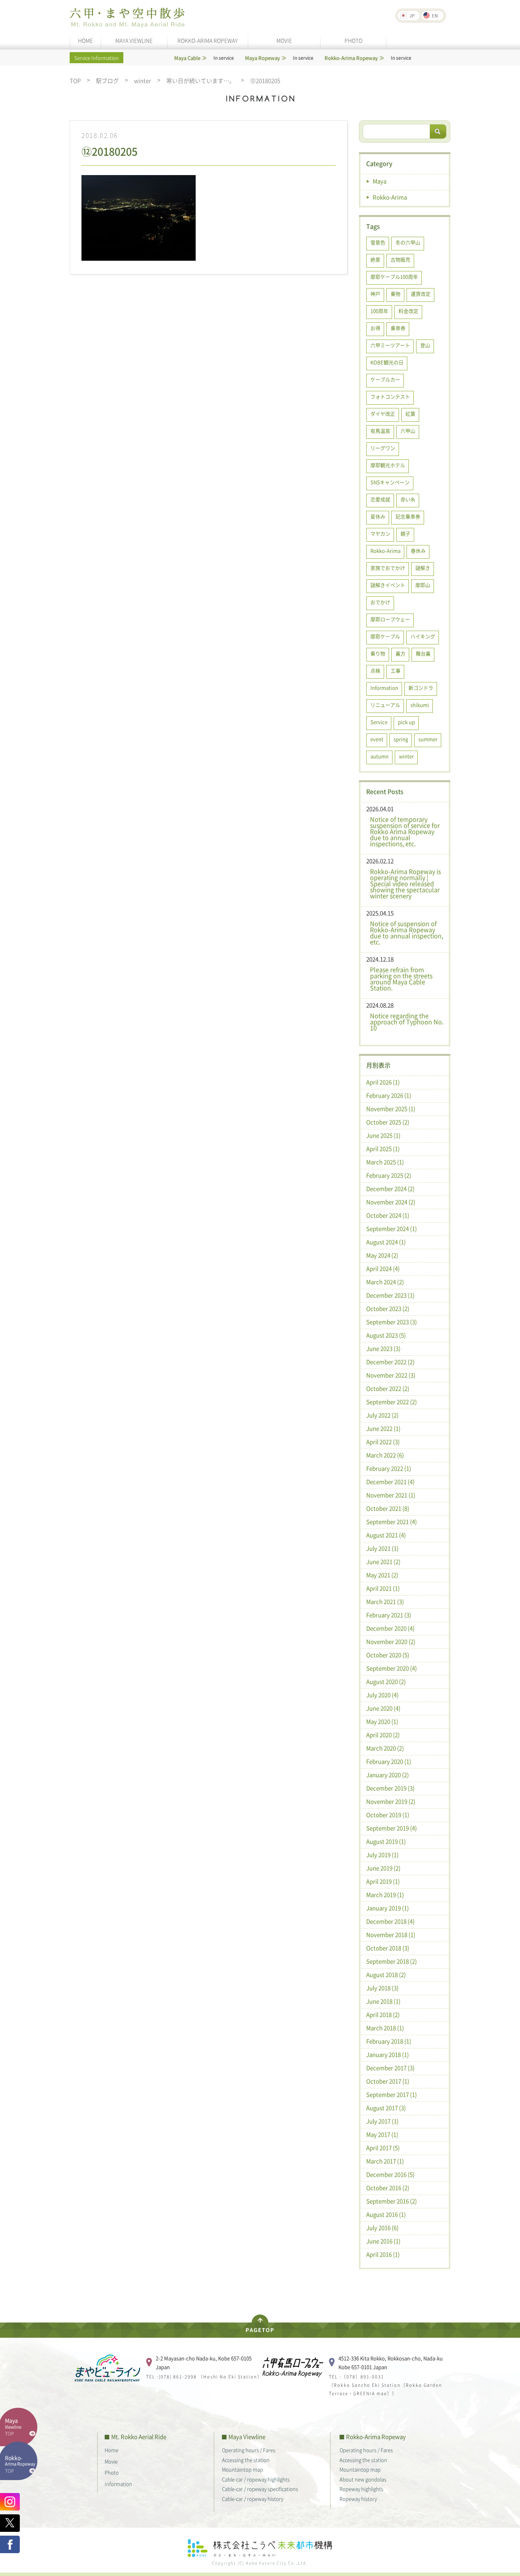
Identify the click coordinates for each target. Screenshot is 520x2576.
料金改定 (408, 311)
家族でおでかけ (388, 568)
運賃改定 (421, 294)
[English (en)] (433, 16)
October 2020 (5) (388, 1655)
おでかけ (380, 602)
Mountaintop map (242, 2469)
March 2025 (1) (385, 1162)
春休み (418, 551)
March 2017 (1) (385, 2161)
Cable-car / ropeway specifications (260, 2489)
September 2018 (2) (392, 1961)
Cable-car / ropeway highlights (256, 2479)
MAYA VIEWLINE (134, 40)
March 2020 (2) (385, 1748)
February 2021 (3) (389, 1615)
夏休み (378, 516)
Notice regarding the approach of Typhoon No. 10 (407, 1022)
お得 (375, 328)
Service (379, 722)
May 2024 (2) (382, 1255)
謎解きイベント (388, 585)
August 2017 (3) (386, 2108)
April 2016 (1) (383, 2254)
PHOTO (353, 40)
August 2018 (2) (386, 1975)
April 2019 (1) (383, 1881)
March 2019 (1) (385, 1895)
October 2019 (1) (388, 1815)
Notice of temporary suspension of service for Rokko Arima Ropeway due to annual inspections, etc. (405, 831)
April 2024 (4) (383, 1269)
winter (143, 81)
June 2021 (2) (383, 1562)
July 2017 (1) (382, 2121)
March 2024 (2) (385, 1282)
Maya (380, 181)
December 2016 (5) (390, 2174)
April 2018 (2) (383, 2015)
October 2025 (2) (388, 1122)
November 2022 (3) (391, 1375)
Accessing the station (246, 2460)
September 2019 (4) (392, 1828)
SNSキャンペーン (390, 482)
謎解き (423, 568)
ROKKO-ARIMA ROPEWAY (207, 40)
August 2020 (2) (386, 1682)
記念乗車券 (408, 516)
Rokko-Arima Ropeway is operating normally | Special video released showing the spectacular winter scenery (405, 883)
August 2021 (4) (386, 1535)
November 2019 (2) (391, 1801)
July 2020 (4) (382, 1695)
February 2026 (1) (389, 1095)
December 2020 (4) (390, 1628)
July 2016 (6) (382, 2228)
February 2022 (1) (389, 1468)
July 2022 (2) (382, 1415)
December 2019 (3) (390, 1788)
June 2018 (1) (383, 2001)
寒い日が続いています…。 (201, 81)
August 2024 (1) (386, 1242)
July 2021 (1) (382, 1548)
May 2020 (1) (382, 1722)
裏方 (400, 653)
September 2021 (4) (392, 1522)
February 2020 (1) (389, 1761)
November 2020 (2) (391, 1642)
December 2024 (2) (390, 1189)
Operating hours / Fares (249, 2450)
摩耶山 (423, 585)
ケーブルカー (385, 379)
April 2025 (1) (383, 1149)
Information (384, 688)
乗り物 (378, 653)
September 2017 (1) (392, 2095)
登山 (425, 345)
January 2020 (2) (388, 1775)
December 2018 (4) (390, 1921)
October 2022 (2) (388, 1388)
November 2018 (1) (391, 1935)
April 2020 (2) (383, 1735)
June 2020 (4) (383, 1708)
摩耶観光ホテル (388, 465)
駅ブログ (107, 81)
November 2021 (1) (391, 1495)
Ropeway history (358, 2499)
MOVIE (284, 40)
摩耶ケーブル (385, 636)
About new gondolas (363, 2479)
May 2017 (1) (382, 2134)
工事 (396, 670)
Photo (112, 2472)
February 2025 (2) (389, 1175)
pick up (406, 722)
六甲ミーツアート (390, 345)
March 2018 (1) (385, 2028)
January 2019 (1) (388, 1908)
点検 (375, 670)
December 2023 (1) (390, 1295)
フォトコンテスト (390, 396)
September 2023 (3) (392, 1322)
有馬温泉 (380, 431)
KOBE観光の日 (387, 362)
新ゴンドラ (421, 688)
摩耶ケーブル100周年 (394, 277)
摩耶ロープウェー (390, 619)
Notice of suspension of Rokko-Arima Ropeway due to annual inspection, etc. (407, 933)
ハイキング (423, 636)
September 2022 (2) (392, 1402)
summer (428, 739)
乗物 (396, 294)
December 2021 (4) (390, 1482)
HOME (85, 40)
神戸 (375, 294)
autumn (380, 756)
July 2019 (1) (382, 1855)
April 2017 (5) (383, 2148)
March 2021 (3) (385, 1602)
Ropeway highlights (361, 2489)
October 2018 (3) (388, 1948)
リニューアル (385, 705)
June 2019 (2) (383, 1868)
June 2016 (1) (383, 2241)
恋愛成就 (380, 499)
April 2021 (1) (383, 1588)
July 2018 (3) (382, 1988)
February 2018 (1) (389, 2041)
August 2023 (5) (386, 1335)
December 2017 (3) (390, 2068)
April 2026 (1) (383, 1082)
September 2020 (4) (392, 1668)
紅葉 (410, 414)
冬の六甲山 (408, 242)
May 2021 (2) (382, 1575)
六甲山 (408, 431)
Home (112, 2450)
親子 (405, 533)
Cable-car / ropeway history (253, 2499)
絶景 (375, 259)
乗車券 (398, 328)
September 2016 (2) (392, 2201)
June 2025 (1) (383, 1135)
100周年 (379, 311)
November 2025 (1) (391, 1109)
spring (401, 739)
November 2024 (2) (391, 1202)
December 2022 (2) (390, 1362)
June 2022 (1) (383, 1428)
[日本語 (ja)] (409, 16)
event (377, 739)
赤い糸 (408, 499)
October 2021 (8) (388, 1508)
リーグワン (383, 448)
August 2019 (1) (386, 1841)
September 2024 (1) (392, 1229)
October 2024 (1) (388, 1215)
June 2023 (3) (383, 1349)
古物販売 (400, 259)
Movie (111, 2461)
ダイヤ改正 (383, 414)
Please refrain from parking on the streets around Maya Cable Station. (401, 979)
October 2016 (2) (388, 2188)
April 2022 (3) (383, 1442)
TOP (75, 81)
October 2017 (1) (388, 2081)
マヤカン (380, 533)
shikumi (420, 705)
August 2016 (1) (386, 2214)
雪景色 (378, 242)
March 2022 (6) (385, 1455)
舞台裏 (423, 653)
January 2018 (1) (388, 2055)
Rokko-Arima (390, 197)
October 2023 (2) (388, 1309)
